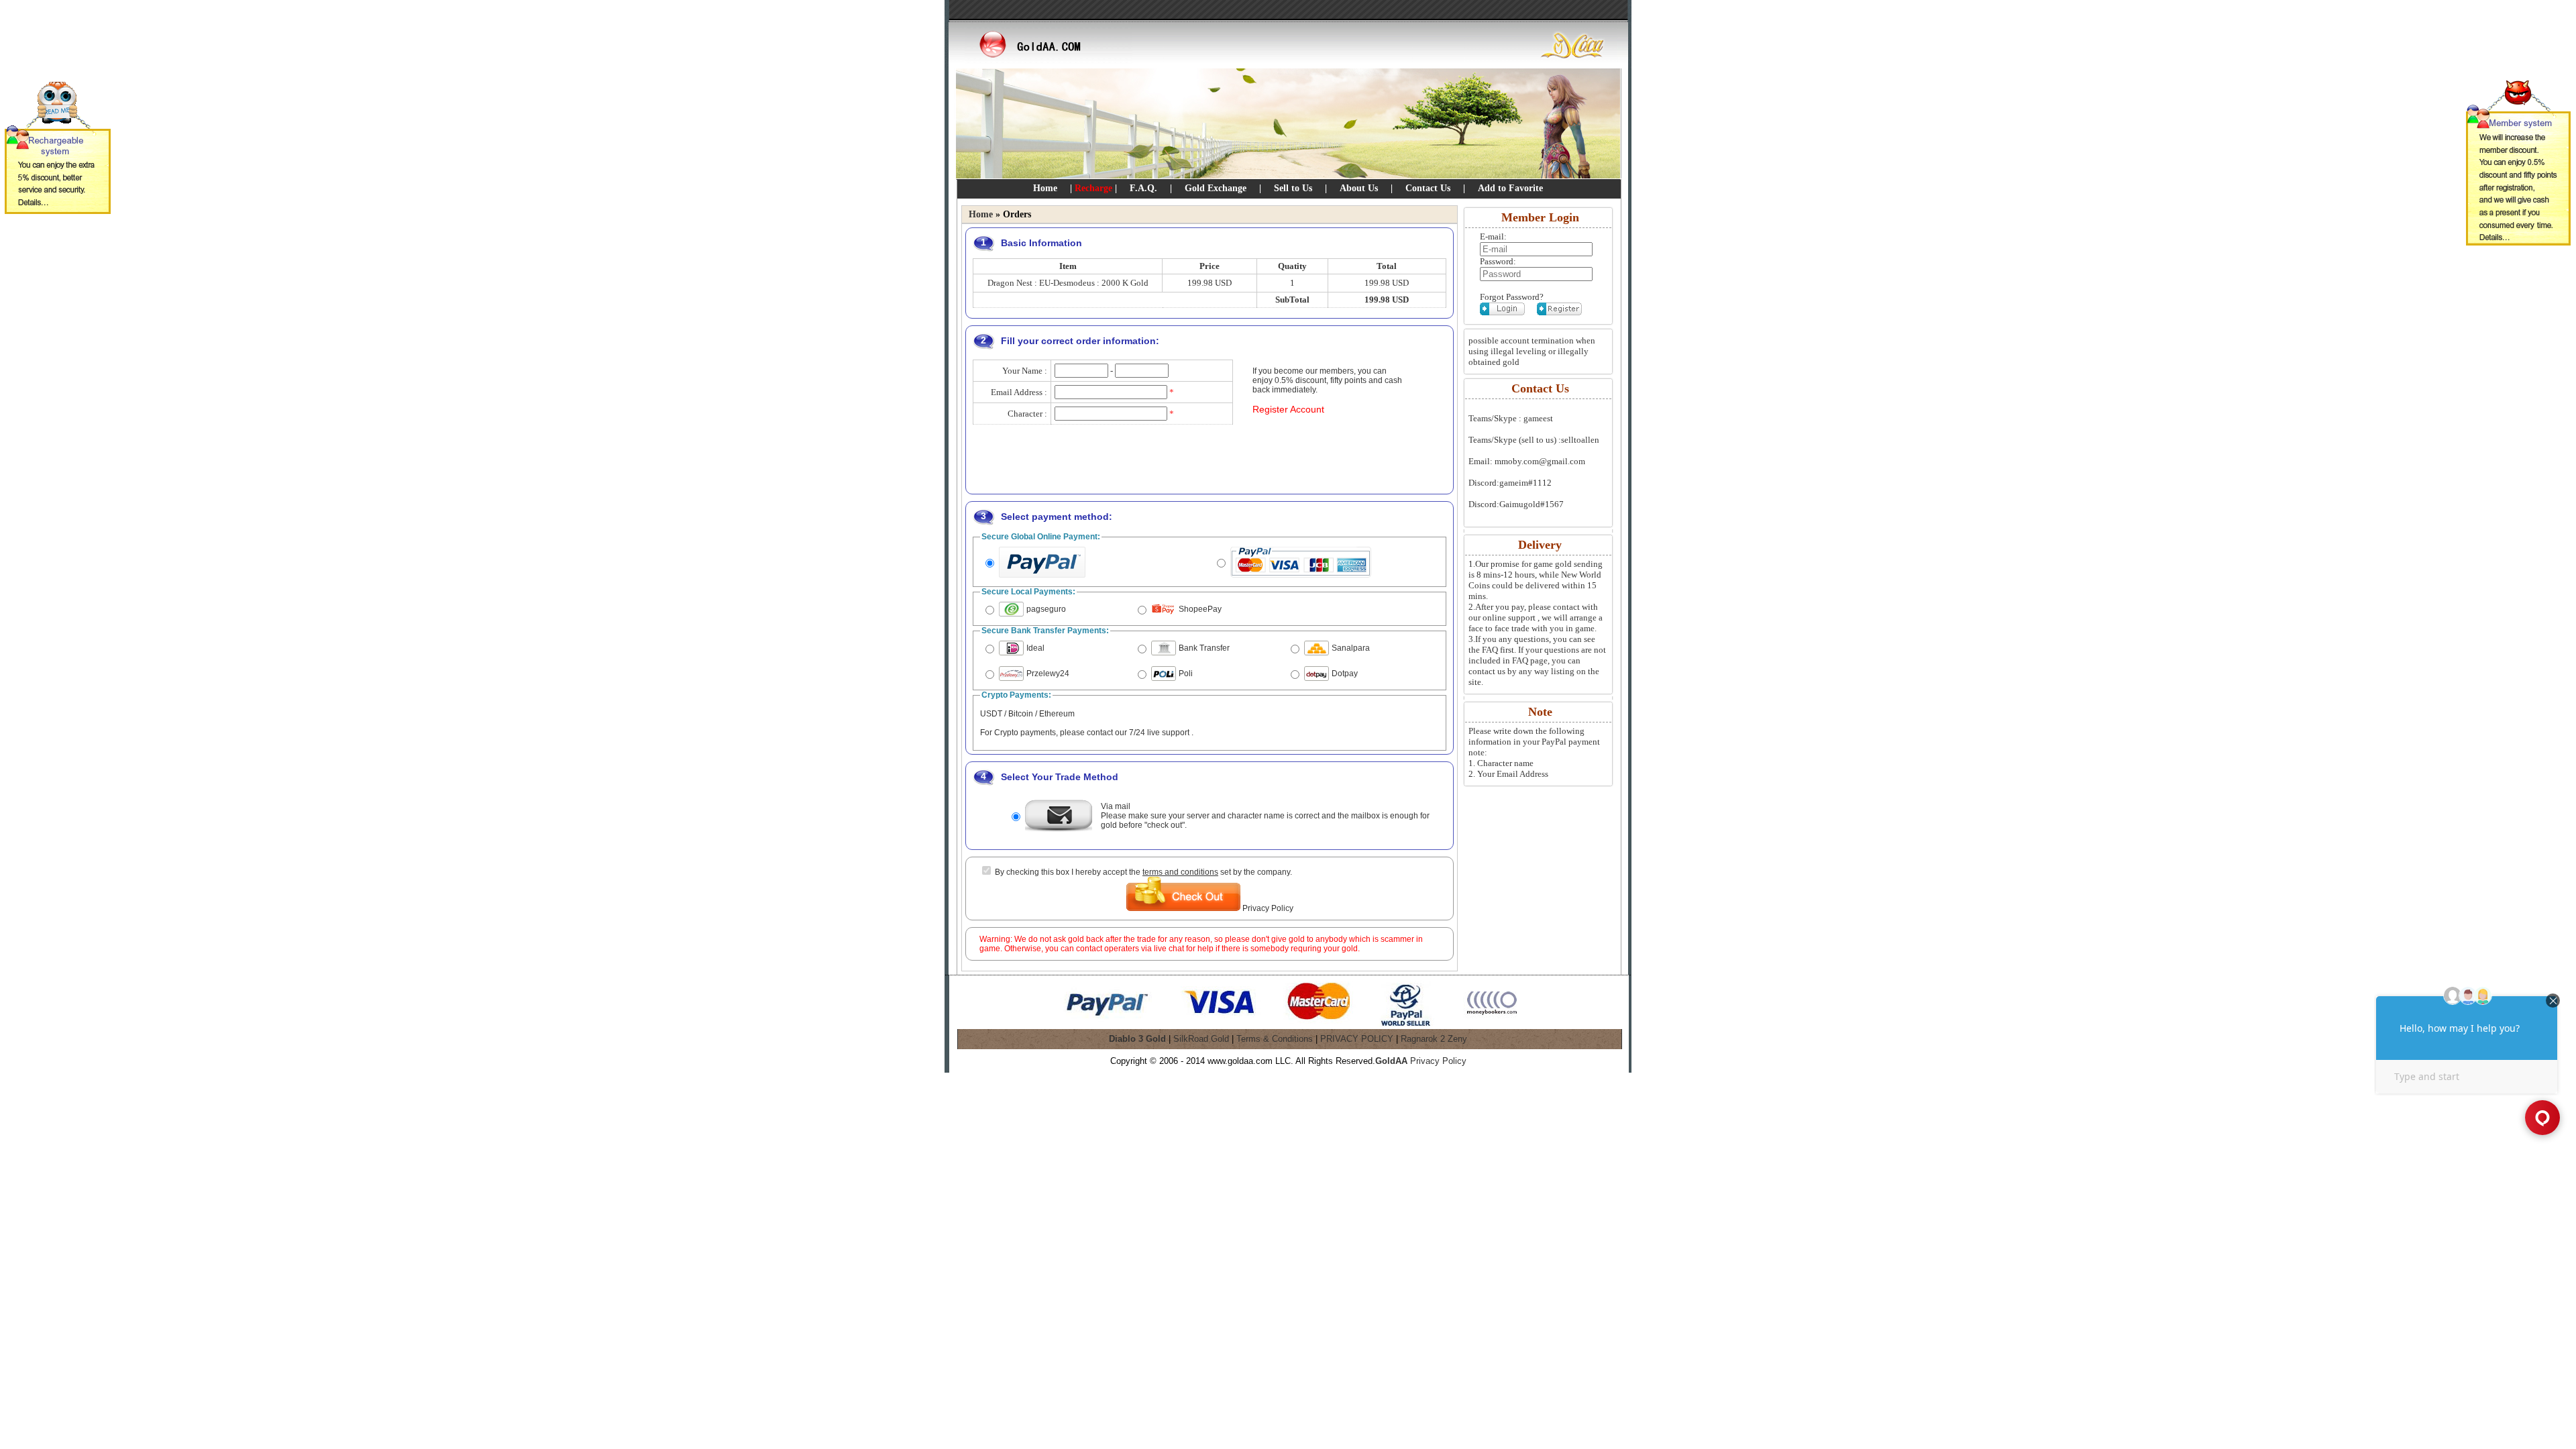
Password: (1498, 261)
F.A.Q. (1143, 188)
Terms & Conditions (1275, 1039)
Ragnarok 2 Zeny (1434, 1039)
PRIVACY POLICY (1357, 1039)
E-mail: (1493, 236)
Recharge (1093, 188)
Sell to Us (1293, 188)
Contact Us (1428, 188)
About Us (1359, 188)
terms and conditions (1180, 872)
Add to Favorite (1510, 188)
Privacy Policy (1268, 908)
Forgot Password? (1512, 297)
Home (1045, 188)
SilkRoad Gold (1201, 1039)
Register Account (1288, 409)
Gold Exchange (1216, 188)
